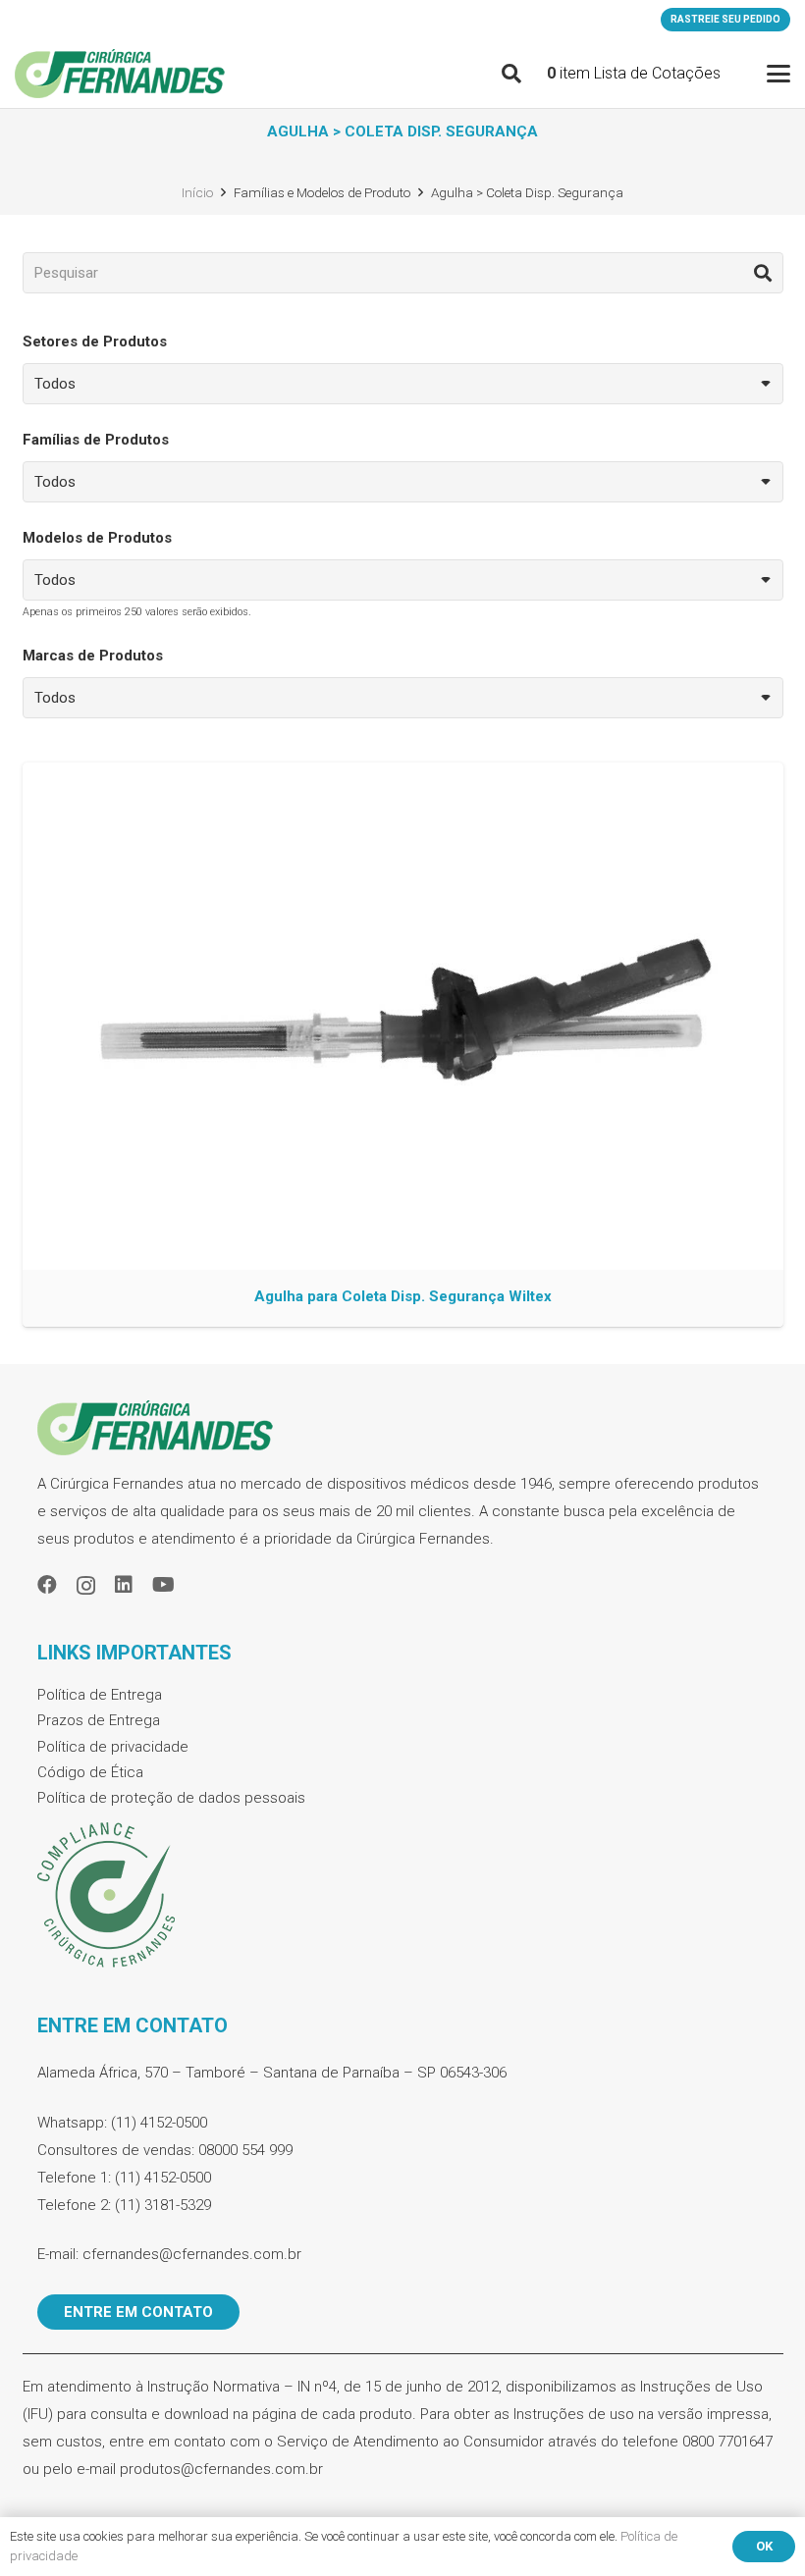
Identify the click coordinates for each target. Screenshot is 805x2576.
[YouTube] (163, 1585)
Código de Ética (90, 1772)
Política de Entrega (100, 1695)
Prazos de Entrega (99, 1720)
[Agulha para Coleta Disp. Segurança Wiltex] (403, 1045)
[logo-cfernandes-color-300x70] (120, 74)
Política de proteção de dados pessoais (171, 1798)
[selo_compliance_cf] (403, 1896)
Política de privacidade (113, 1747)
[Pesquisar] (763, 273)
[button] (511, 74)
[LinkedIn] (124, 1585)
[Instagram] (86, 1586)
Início (197, 192)
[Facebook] (47, 1585)
